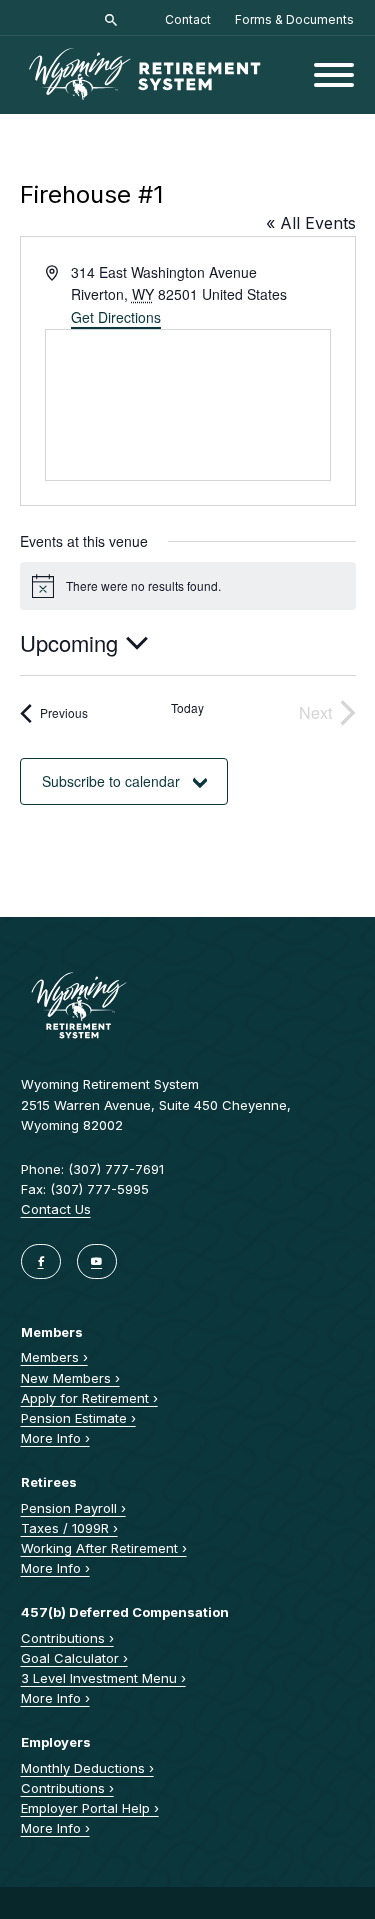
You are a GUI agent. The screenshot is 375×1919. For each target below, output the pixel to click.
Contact (188, 19)
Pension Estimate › (78, 1418)
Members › (54, 1357)
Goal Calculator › (74, 1658)
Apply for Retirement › (89, 1398)
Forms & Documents (294, 19)
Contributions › (67, 1638)
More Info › (55, 1438)
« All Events (311, 223)
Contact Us (56, 1209)
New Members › (70, 1378)
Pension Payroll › (73, 1508)
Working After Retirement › (104, 1548)
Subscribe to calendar (111, 781)
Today (187, 708)
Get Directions (116, 317)
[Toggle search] (111, 20)
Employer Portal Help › (90, 1808)
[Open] (334, 75)
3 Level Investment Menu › (103, 1678)
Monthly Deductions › (87, 1768)
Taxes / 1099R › (69, 1528)
